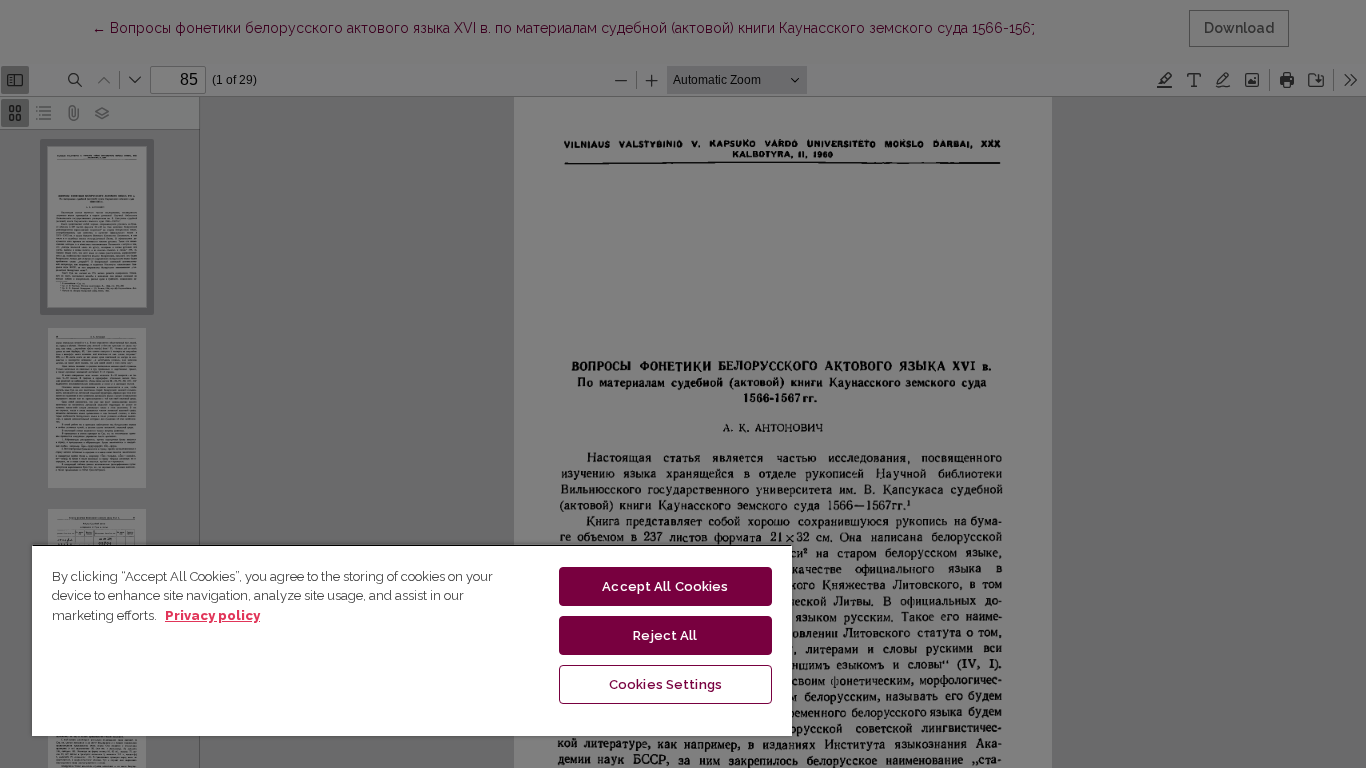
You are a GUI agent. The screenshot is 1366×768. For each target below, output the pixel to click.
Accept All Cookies (665, 586)
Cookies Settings (665, 684)
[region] (412, 640)
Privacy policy (212, 615)
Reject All (665, 635)
